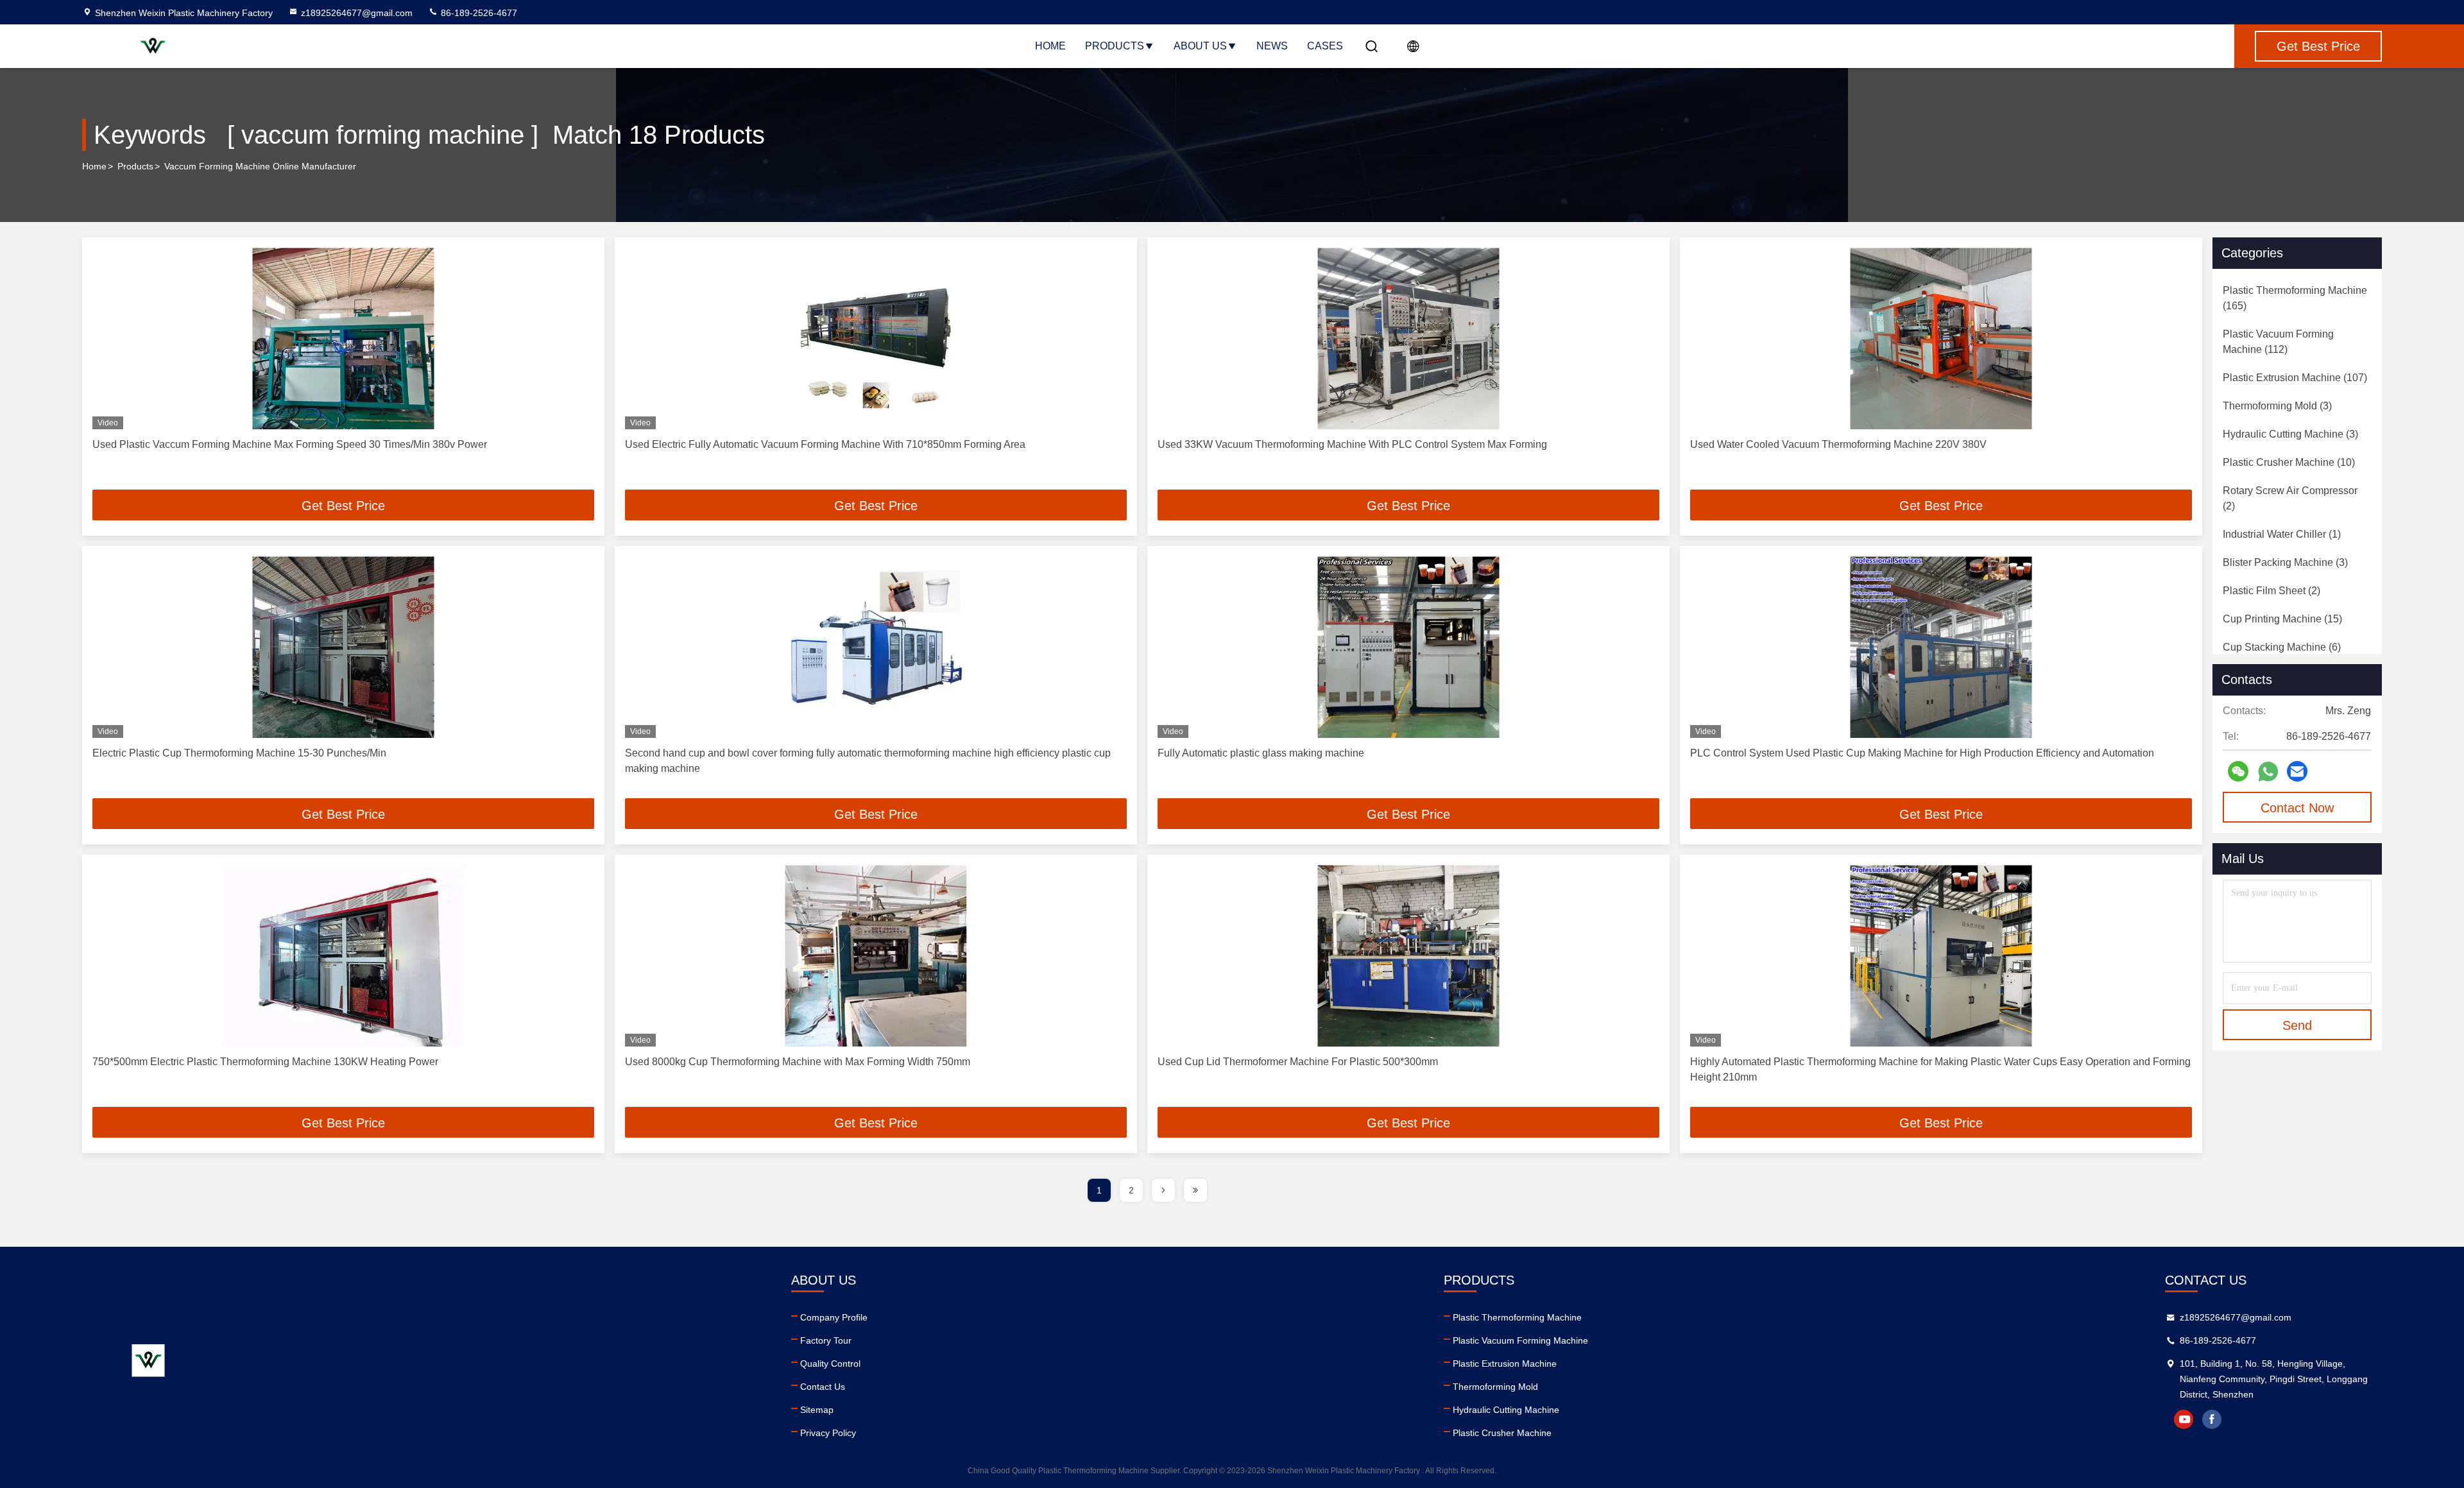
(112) (2278, 342)
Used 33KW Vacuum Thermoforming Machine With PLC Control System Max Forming (1352, 444)
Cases (1325, 46)
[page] (1163, 1190)
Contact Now (2297, 808)
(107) (2295, 378)
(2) (2290, 498)
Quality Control (830, 1364)
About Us (1200, 46)
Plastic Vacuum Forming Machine (1520, 1340)
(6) (2282, 647)
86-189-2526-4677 (478, 13)
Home (1050, 46)
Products (1115, 46)
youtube (2184, 1419)
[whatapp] (2268, 772)
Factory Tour (826, 1340)
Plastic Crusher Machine (1502, 1433)
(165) (2295, 298)
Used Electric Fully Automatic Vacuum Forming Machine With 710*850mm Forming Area (825, 444)
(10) (2289, 462)
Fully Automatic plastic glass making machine (1261, 753)
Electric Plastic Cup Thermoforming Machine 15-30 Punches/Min (239, 753)
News (1272, 46)
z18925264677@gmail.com (357, 13)
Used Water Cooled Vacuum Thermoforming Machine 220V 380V (1838, 444)
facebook (2212, 1419)
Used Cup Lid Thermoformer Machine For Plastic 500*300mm (1298, 1062)
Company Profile (834, 1317)
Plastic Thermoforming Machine (1517, 1317)
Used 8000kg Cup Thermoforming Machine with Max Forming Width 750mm (798, 1062)
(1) (2282, 534)
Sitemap (817, 1410)
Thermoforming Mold (1495, 1387)
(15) (2282, 619)
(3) (2277, 406)
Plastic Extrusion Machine (1505, 1364)
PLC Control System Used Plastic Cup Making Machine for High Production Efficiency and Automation (1922, 753)
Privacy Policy (828, 1433)
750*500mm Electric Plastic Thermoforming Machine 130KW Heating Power (265, 1062)
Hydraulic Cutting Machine (1506, 1410)
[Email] (2297, 771)
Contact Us (823, 1387)
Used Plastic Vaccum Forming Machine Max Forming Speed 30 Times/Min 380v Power (290, 444)
